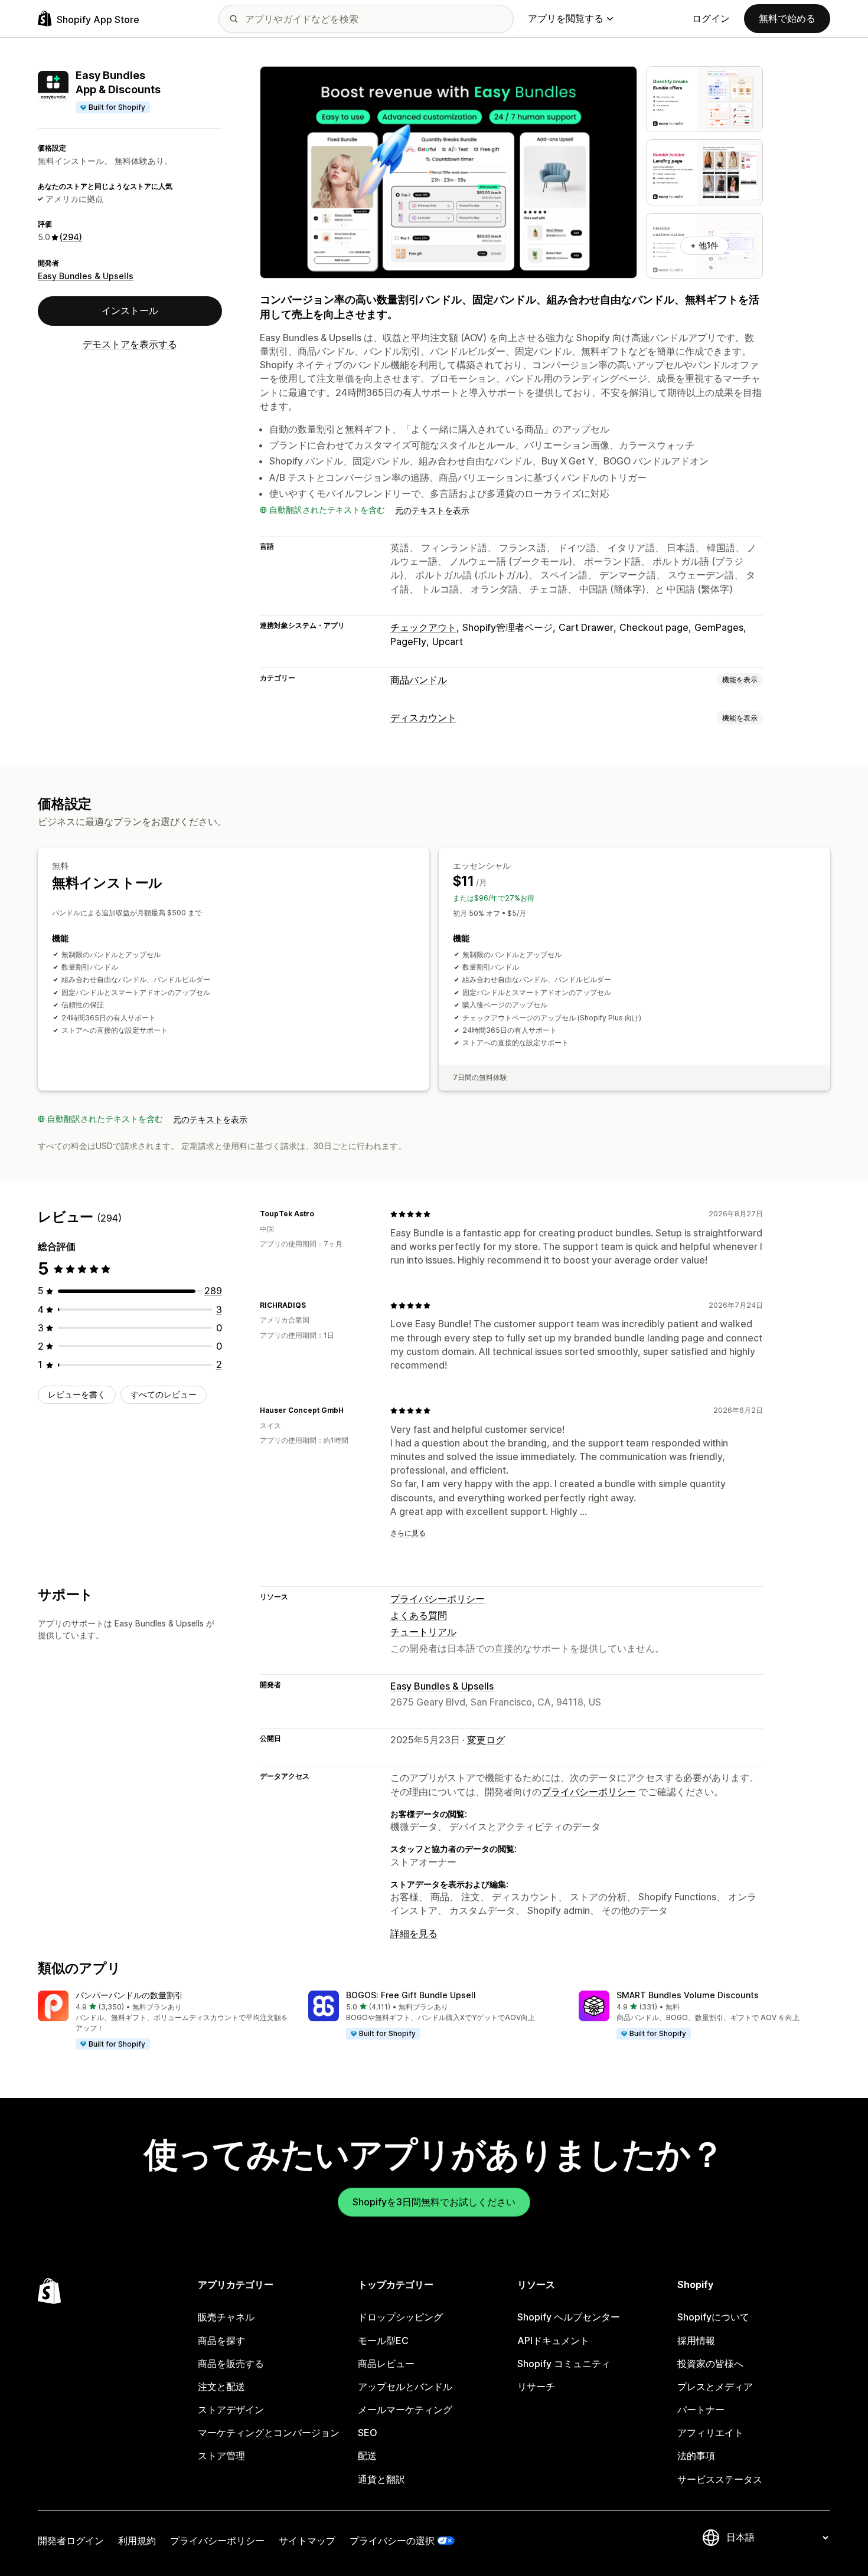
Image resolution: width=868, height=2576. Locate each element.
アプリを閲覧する (566, 18)
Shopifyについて (713, 2317)
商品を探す (221, 2341)
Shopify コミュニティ (564, 2364)
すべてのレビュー (164, 1394)
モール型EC (383, 2341)
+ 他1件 (704, 245)
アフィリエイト (710, 2433)
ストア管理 (221, 2456)
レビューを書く (77, 1394)
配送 (367, 2456)
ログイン (711, 18)
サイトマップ (307, 2541)
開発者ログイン (71, 2541)
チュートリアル (423, 1632)
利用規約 (137, 2541)
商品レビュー (386, 2364)
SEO (368, 2433)
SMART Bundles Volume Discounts (688, 1995)
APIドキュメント (553, 2341)
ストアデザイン (231, 2410)
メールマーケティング (405, 2410)
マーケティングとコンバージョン (269, 2433)
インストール (130, 310)
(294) (71, 237)
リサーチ (536, 2387)
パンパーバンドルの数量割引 (129, 1995)
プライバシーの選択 (392, 2541)
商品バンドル (419, 680)
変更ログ (486, 1740)
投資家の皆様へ (710, 2364)
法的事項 (696, 2456)
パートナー (701, 2410)
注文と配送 (221, 2387)
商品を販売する (231, 2364)
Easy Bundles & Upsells (86, 276)
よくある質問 (419, 1615)
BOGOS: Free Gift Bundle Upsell (411, 1995)
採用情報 (696, 2341)
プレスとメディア (715, 2387)
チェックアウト (423, 627)
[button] (164, 2021)
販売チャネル (226, 2317)
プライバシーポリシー (438, 1599)
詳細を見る (414, 1933)
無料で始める (787, 18)
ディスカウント (423, 718)
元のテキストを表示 (432, 510)
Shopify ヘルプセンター (569, 2317)
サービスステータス (720, 2479)
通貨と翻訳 (381, 2479)
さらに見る (408, 1533)
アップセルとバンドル (405, 2387)
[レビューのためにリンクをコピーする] (321, 1214)
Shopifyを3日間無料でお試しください (434, 2202)
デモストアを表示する (130, 344)
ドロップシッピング (400, 2317)
